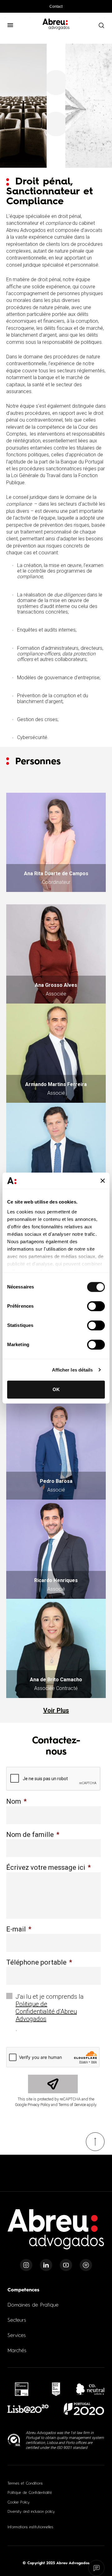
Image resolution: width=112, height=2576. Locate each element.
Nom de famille (33, 1835)
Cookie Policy (19, 2503)
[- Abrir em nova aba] (22, 2389)
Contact (56, 7)
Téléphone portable (39, 1962)
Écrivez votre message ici (49, 1867)
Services (16, 2336)
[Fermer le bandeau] (103, 1181)
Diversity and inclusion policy (31, 2512)
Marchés (17, 2351)
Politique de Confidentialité (30, 2493)
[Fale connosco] (97, 2568)
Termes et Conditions (25, 2484)
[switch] (96, 1306)
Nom (16, 1801)
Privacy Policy (39, 2105)
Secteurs (17, 2321)
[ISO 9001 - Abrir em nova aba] (14, 2440)
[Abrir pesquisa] (101, 25)
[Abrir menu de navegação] (10, 25)
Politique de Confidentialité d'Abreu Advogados (46, 2011)
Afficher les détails (72, 1370)
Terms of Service (72, 2105)
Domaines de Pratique (33, 2305)
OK (56, 1389)
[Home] (56, 2233)
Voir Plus (56, 1710)
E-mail (19, 1929)
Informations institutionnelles (30, 2527)
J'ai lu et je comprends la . (50, 2013)
